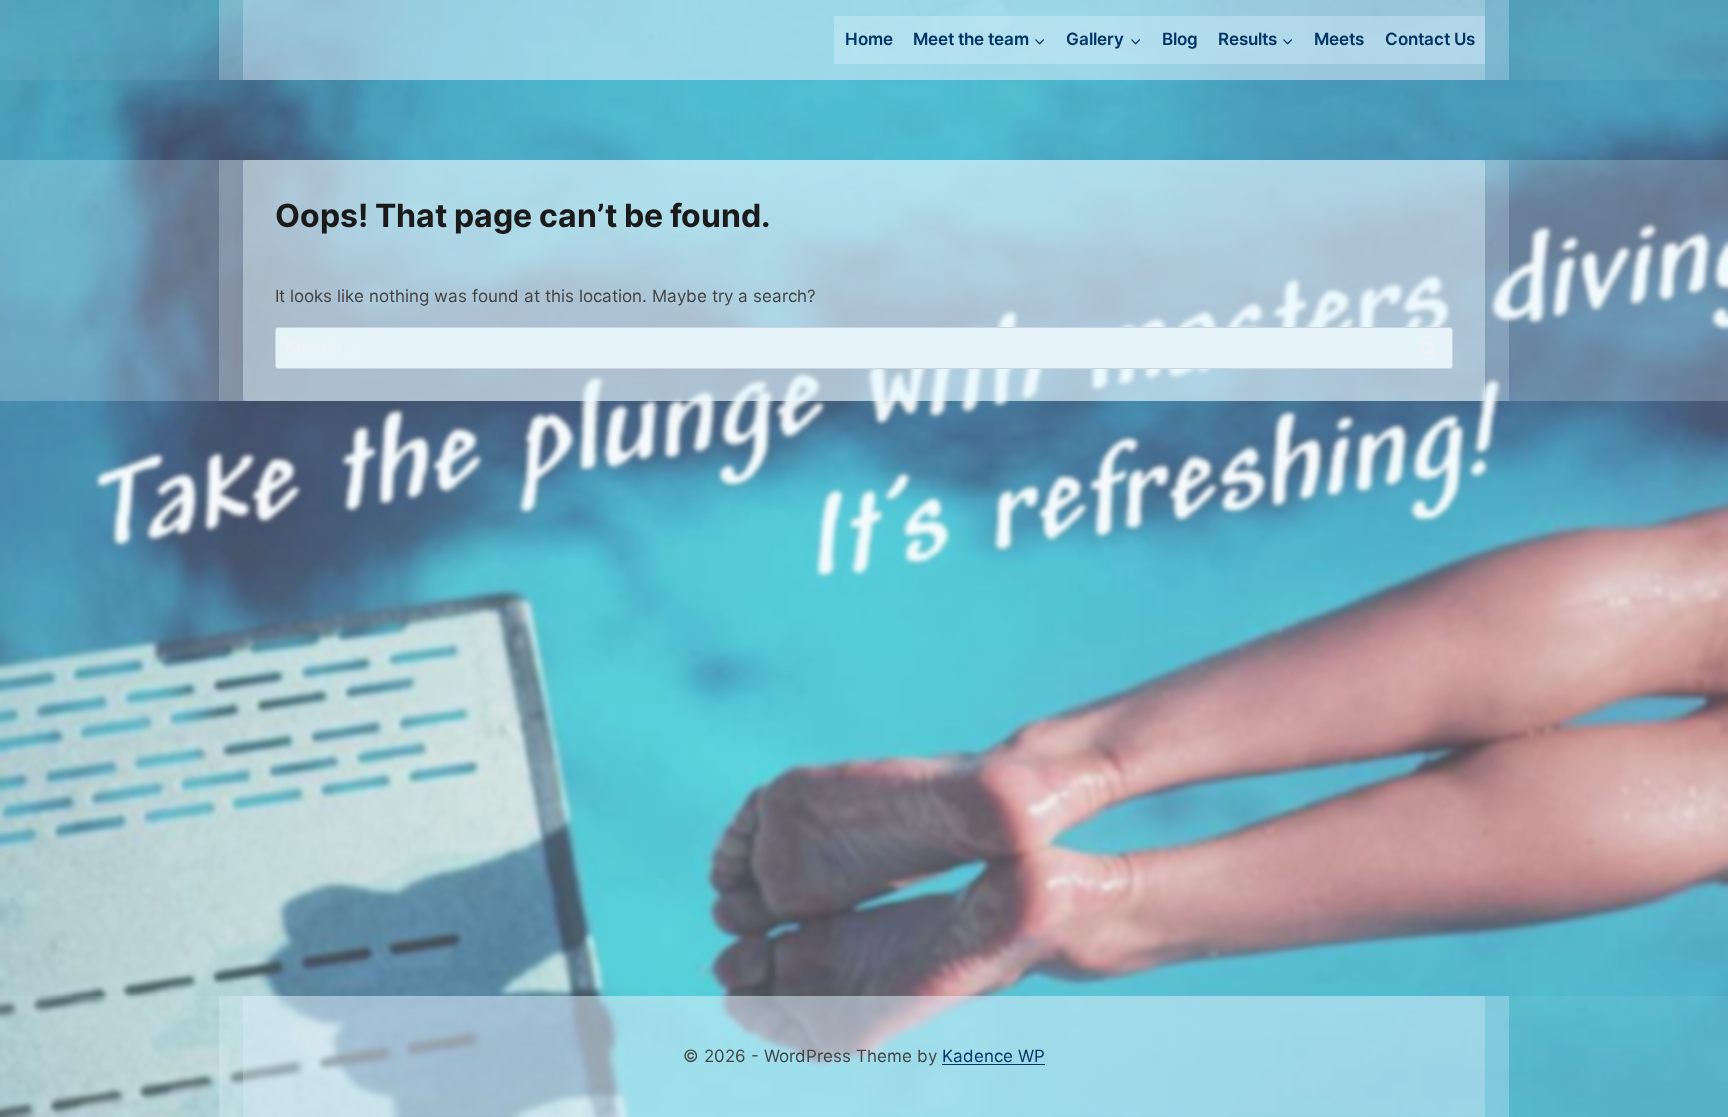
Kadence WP (993, 1056)
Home (869, 39)
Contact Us (1430, 39)
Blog (1180, 39)
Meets (1339, 39)
